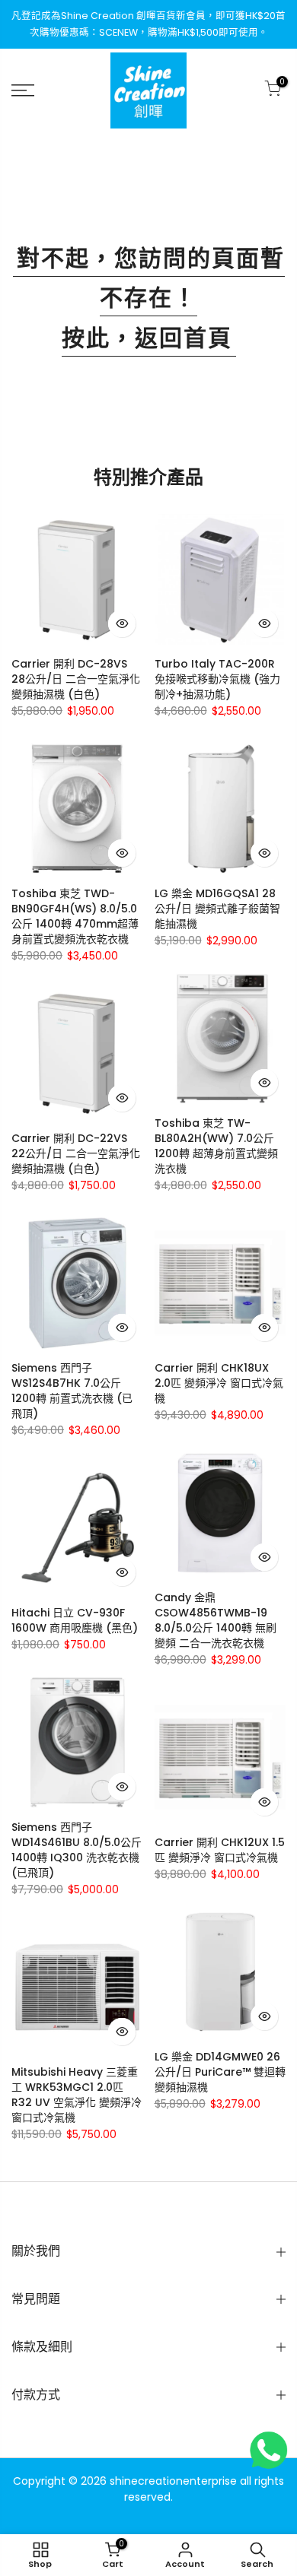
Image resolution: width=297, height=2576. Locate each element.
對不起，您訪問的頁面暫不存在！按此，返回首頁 (151, 298)
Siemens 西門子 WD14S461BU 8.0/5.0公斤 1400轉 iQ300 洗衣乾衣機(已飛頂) (77, 1850)
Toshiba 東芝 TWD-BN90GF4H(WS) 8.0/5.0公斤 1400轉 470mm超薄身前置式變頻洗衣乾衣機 (75, 916)
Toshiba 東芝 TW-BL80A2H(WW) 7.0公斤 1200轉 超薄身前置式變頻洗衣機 (216, 1146)
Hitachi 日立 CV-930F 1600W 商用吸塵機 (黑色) (75, 1620)
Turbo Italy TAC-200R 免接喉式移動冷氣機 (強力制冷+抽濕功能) (217, 679)
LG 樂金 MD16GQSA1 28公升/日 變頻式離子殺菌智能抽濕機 (217, 909)
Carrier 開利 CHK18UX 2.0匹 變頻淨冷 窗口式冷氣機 (219, 1383)
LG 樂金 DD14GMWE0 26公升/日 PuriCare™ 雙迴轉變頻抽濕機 (220, 2072)
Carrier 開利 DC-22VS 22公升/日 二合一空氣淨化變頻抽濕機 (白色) (76, 1153)
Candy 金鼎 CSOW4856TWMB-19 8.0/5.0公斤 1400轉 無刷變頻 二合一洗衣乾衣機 (216, 1620)
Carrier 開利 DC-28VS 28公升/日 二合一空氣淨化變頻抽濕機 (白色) (76, 679)
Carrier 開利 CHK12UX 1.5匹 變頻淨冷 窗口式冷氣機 (220, 1850)
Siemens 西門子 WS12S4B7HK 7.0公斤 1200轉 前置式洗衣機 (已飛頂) (72, 1391)
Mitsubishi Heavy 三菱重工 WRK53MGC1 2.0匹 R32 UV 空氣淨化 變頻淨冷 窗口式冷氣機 (77, 2095)
